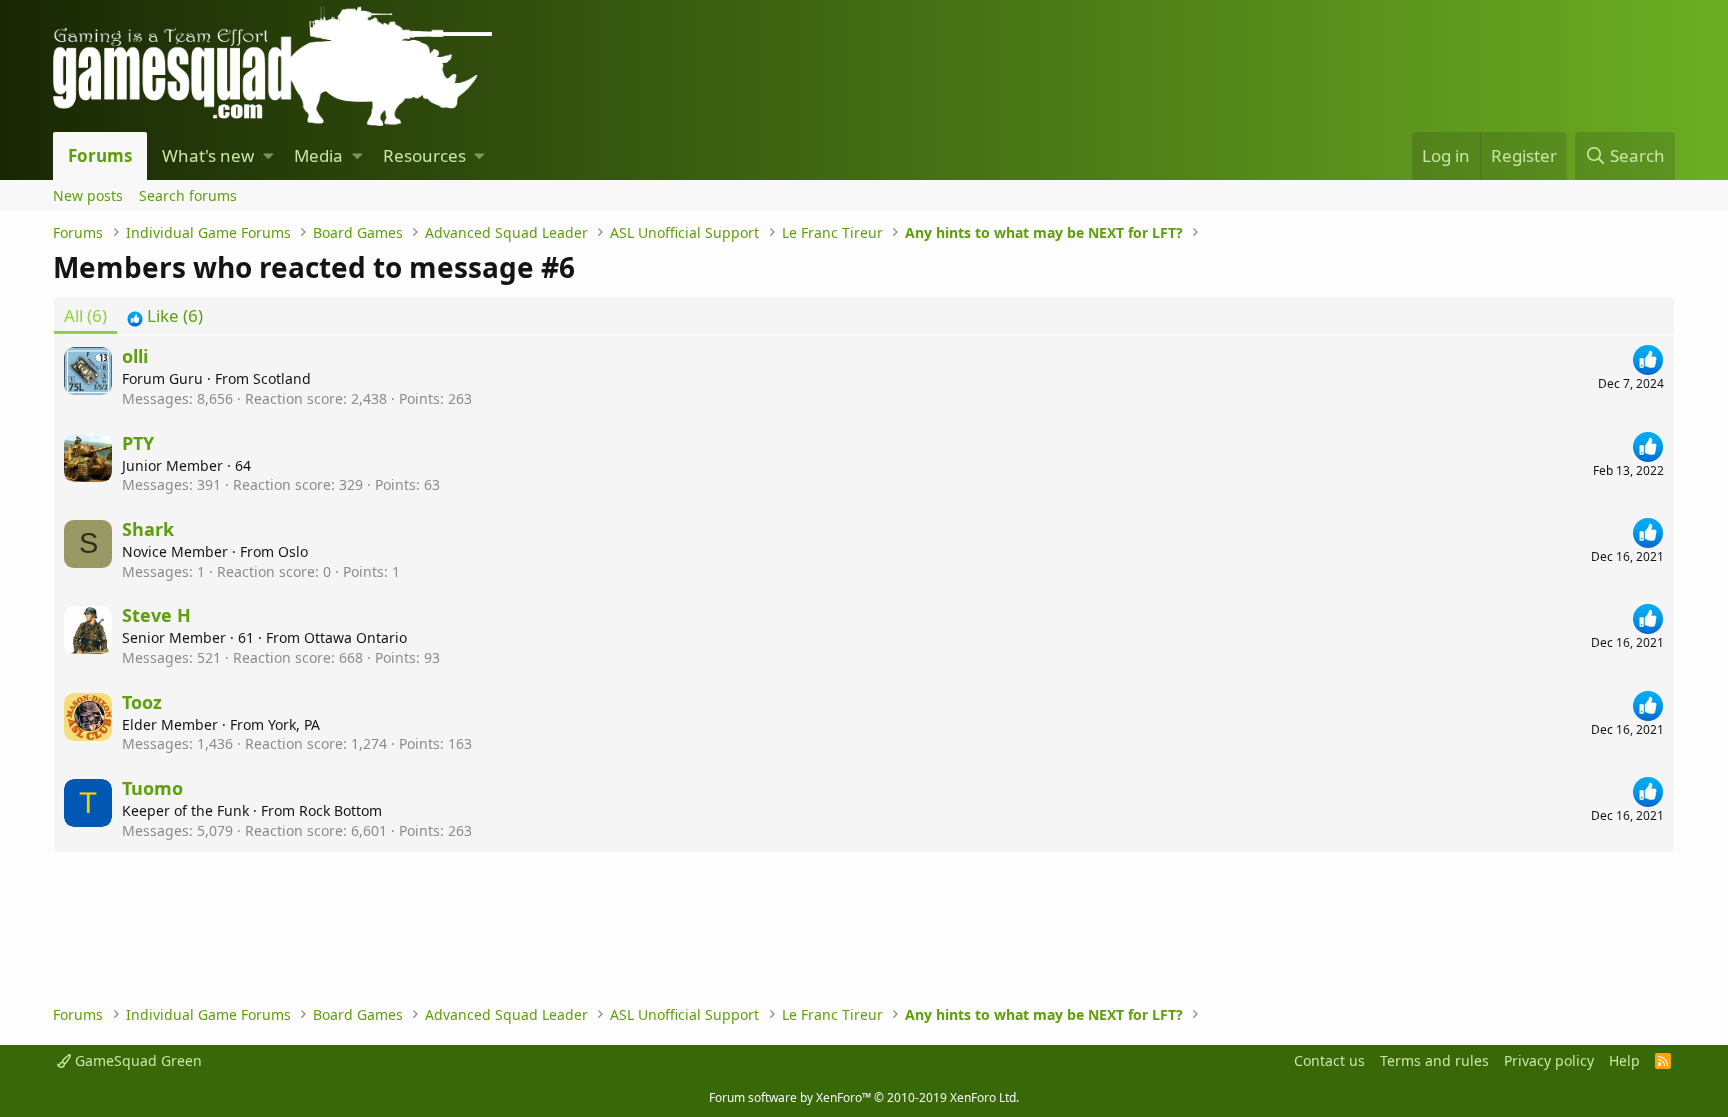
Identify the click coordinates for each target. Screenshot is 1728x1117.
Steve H (156, 615)
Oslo (293, 551)
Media (318, 155)
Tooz (142, 702)
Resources (424, 155)
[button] (268, 156)
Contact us (1329, 1060)
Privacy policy (1549, 1060)
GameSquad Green (136, 1060)
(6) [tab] (85, 315)
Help (1624, 1060)
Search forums (188, 195)
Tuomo (152, 788)
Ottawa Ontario (355, 637)
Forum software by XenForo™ (864, 1097)
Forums (100, 155)
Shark (148, 529)
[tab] (165, 316)
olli (135, 356)
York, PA (294, 724)
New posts (88, 195)
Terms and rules (1434, 1060)
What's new (208, 155)
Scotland (282, 378)
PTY (138, 443)
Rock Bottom (340, 810)
